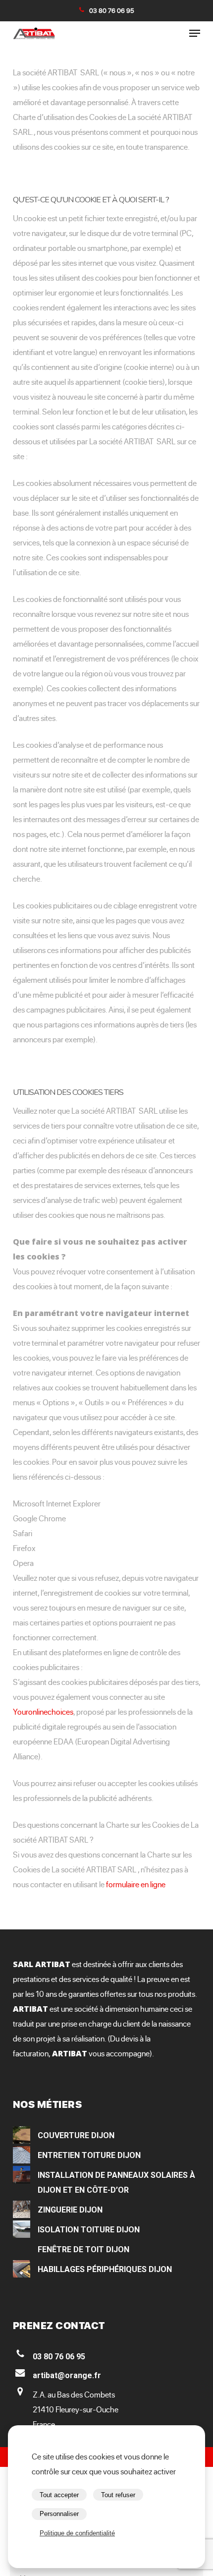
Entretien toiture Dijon (89, 2155)
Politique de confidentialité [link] (77, 2533)
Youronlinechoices (43, 1712)
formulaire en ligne (136, 1884)
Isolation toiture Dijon (89, 2230)
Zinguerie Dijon (70, 2210)
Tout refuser (118, 2495)
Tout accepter (59, 2495)
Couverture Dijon (76, 2135)
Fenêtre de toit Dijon (83, 2249)
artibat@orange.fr (67, 2375)
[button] (195, 33)
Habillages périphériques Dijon (105, 2269)
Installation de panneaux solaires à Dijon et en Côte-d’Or (116, 2183)
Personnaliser (59, 2514)
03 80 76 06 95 (112, 10)
